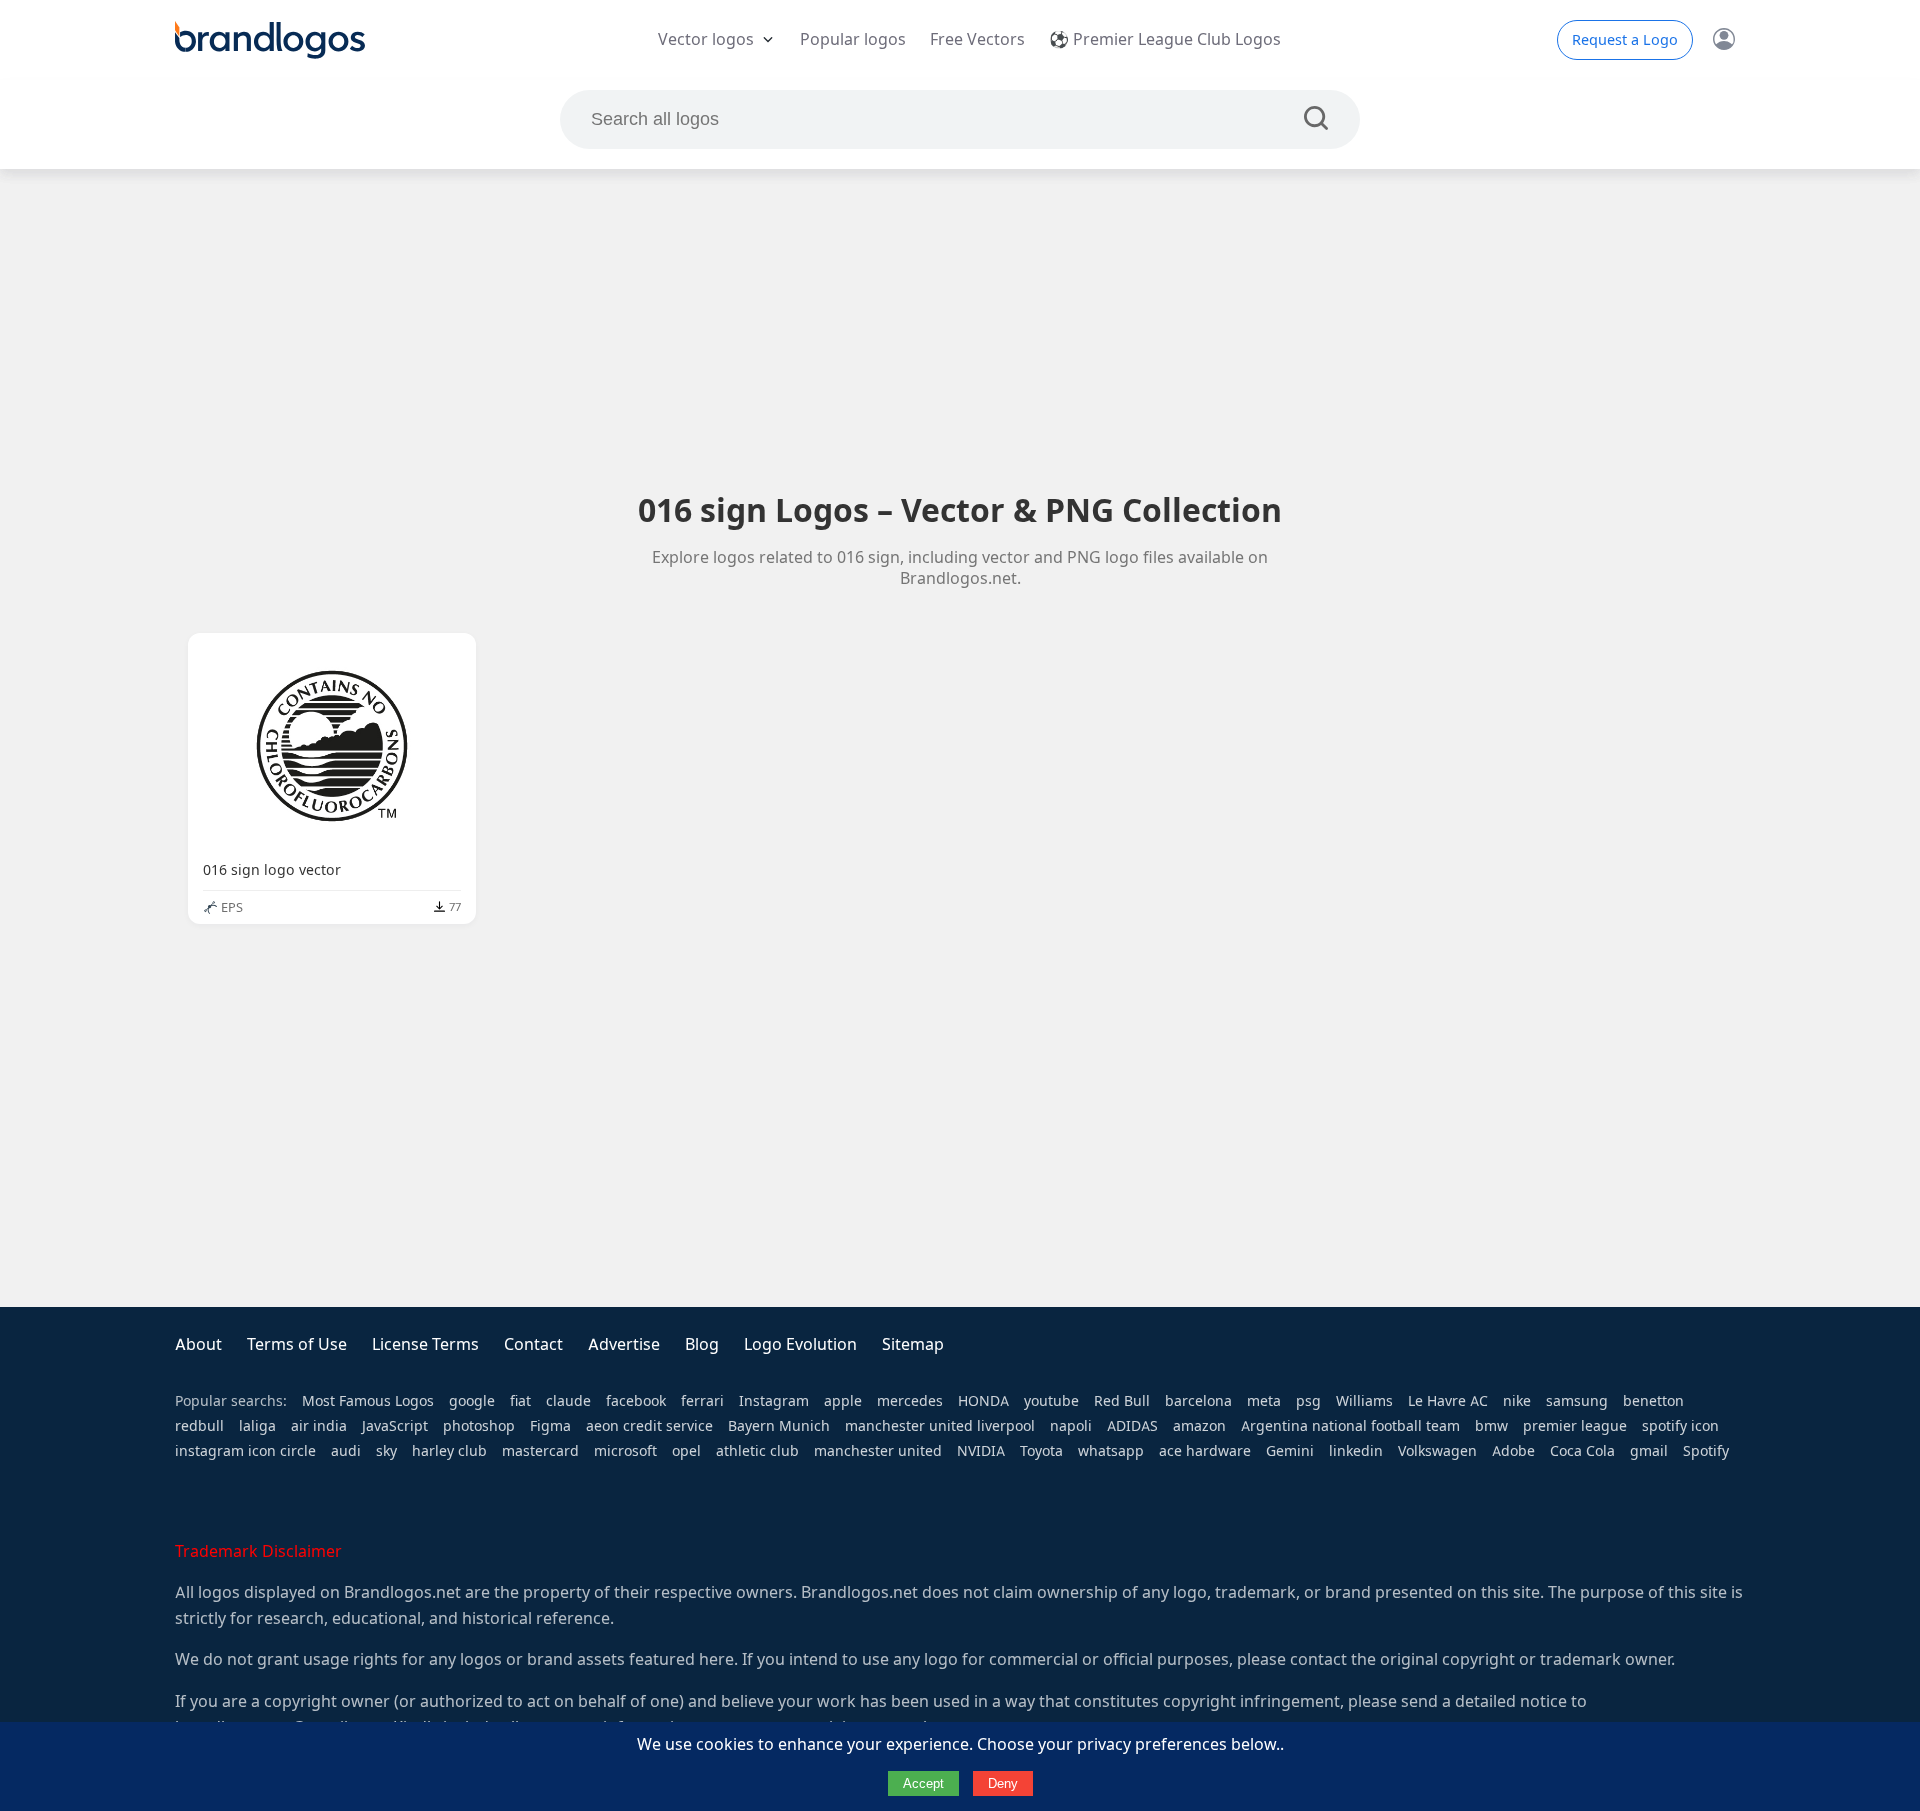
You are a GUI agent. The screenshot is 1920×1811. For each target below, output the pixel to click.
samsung (1577, 1401)
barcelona (1198, 1401)
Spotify (1706, 1451)
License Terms (425, 1344)
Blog (702, 1344)
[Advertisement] (960, 329)
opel (686, 1451)
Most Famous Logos (368, 1401)
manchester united (878, 1451)
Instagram (774, 1401)
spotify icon (1680, 1426)
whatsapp (1111, 1451)
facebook (636, 1401)
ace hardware (1205, 1451)
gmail (1649, 1451)
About (198, 1344)
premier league (1575, 1426)
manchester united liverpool (940, 1426)
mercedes (910, 1401)
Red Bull (1122, 1401)
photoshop (479, 1426)
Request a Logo (1625, 40)
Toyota (1041, 1451)
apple (843, 1401)
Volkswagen (1437, 1451)
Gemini (1290, 1451)
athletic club (757, 1451)
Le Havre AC (1448, 1401)
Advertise (624, 1344)
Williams (1364, 1401)
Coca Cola (1582, 1451)
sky (386, 1451)
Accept (923, 1783)
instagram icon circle (245, 1451)
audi (346, 1451)
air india (319, 1426)
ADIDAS (1132, 1426)
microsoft (625, 1451)
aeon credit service (649, 1426)
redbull (199, 1426)
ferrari (702, 1401)
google (472, 1401)
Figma (550, 1426)
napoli (1071, 1426)
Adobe (1513, 1451)
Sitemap (913, 1344)
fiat (520, 1401)
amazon (1199, 1426)
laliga (257, 1426)
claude (568, 1401)
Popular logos (853, 39)
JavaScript (395, 1426)
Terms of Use (297, 1344)
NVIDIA (981, 1451)
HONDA (983, 1401)
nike (1517, 1401)
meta (1264, 1401)
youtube (1051, 1401)
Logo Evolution (800, 1344)
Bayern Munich (779, 1426)
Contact (533, 1344)
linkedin (1356, 1451)
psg (1308, 1401)
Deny (1003, 1783)
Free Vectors (977, 39)
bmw (1491, 1426)
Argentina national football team (1350, 1426)
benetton (1653, 1401)
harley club (449, 1451)
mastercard (540, 1451)
